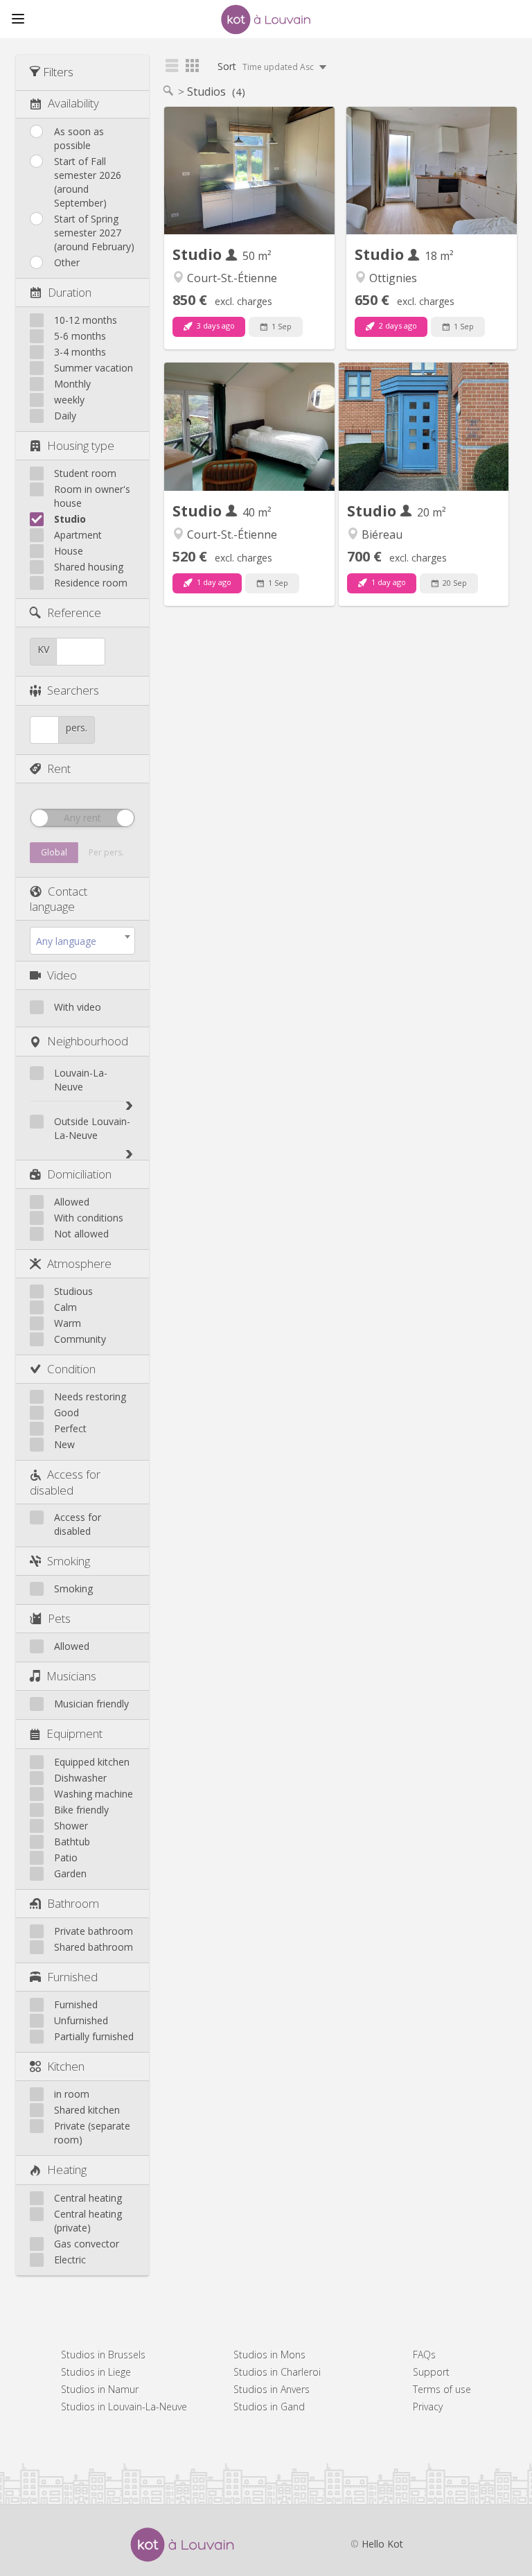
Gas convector (87, 2244)
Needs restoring (90, 1396)
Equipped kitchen (92, 1762)
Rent (59, 768)
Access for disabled (65, 1482)
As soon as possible (79, 138)
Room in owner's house (92, 496)
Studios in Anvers (272, 2389)
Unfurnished (81, 2020)
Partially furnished (94, 2036)
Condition (71, 1369)
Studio (70, 519)
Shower (71, 1826)
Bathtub (72, 1842)
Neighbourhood (88, 1041)
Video (62, 975)
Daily (65, 416)
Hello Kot (382, 2544)
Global (54, 852)
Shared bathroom (94, 1947)
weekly (69, 400)
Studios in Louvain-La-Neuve (124, 2407)
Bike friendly (81, 1810)
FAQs (424, 2355)
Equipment (74, 1733)
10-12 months (86, 320)
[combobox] (82, 941)
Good (66, 1412)
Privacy (428, 2407)
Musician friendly (91, 1704)
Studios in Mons (269, 2355)
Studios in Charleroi (277, 2372)
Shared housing (89, 567)
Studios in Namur (100, 2389)
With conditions (89, 1218)
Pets (59, 1618)
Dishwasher (80, 1778)
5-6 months (80, 336)
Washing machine (94, 1794)
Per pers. (106, 852)
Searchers (73, 690)
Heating (67, 2169)
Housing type (81, 445)
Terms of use (442, 2389)
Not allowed (81, 1234)
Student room (85, 473)
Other (67, 262)
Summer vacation (94, 368)
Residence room (91, 583)
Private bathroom (94, 1931)
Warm (68, 1323)
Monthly (72, 384)
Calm (65, 1307)
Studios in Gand (269, 2407)
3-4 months (80, 352)
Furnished (72, 1977)
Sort (267, 66)
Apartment (78, 535)
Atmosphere (79, 1263)
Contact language (59, 899)
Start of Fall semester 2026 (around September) (88, 182)
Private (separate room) (92, 2133)
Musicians (71, 1676)
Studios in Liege (96, 2372)
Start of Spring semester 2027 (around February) (94, 233)
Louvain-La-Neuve (81, 1080)
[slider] (39, 818)
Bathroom (73, 1903)
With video (78, 1007)
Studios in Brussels (103, 2355)
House (69, 551)
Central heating (88, 2198)
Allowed (72, 1202)
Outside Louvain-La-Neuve (92, 1128)
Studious (73, 1291)
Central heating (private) (88, 2221)
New (64, 1444)
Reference (74, 612)
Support (431, 2372)
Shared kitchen (87, 2110)
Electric (70, 2260)
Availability (73, 103)
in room (72, 2094)
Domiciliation (79, 1174)
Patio (66, 1857)
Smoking (69, 1561)
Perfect (70, 1428)
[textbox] (82, 941)
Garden (70, 1873)
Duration (70, 292)
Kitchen (66, 2066)
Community (80, 1339)
